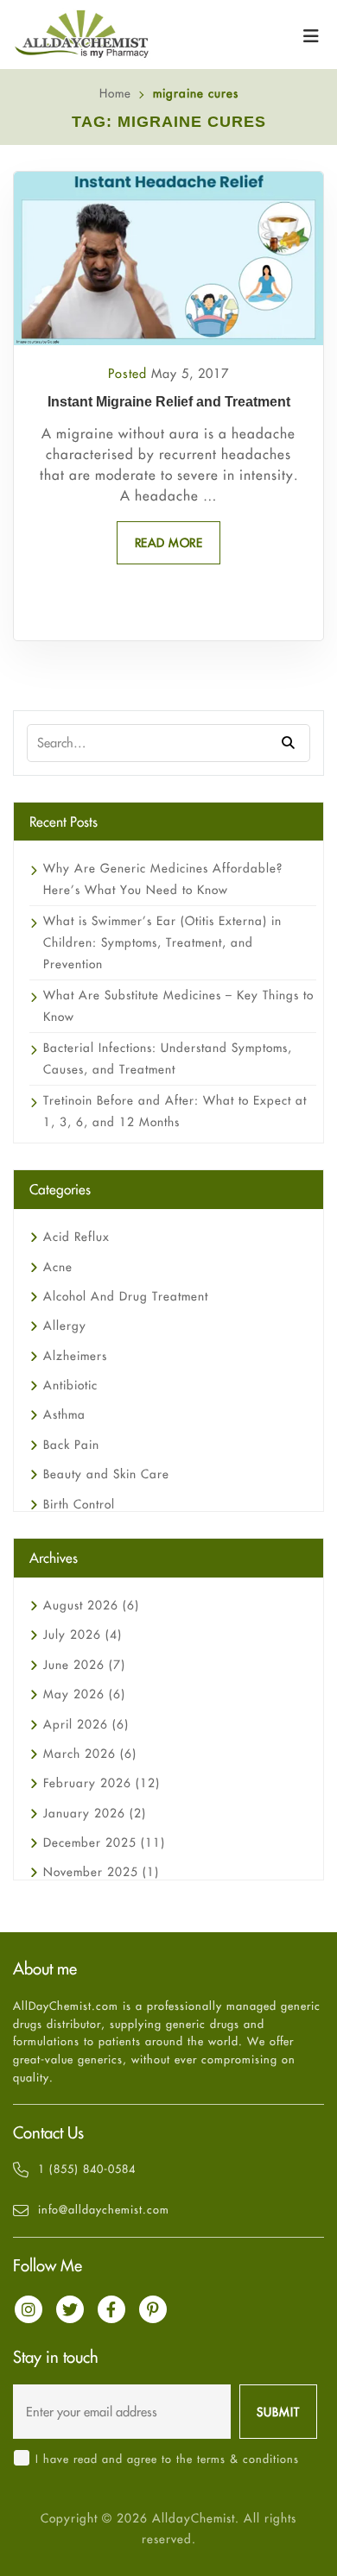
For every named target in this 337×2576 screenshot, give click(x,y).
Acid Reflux (76, 1237)
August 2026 (91, 1605)
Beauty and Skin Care (106, 1474)
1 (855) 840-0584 (87, 2169)
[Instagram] (29, 2309)
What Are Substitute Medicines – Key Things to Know (178, 1006)
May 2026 (84, 1694)
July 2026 (83, 1634)
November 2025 (101, 1872)
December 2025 (104, 1842)
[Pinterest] (153, 2309)
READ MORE (169, 543)
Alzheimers (75, 1356)
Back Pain (71, 1445)
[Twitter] (70, 2309)
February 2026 (102, 1783)
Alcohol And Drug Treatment (126, 1296)
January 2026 (95, 1813)
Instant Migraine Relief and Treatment (169, 402)
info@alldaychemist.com (104, 2209)
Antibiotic (70, 1385)
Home (115, 93)
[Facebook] (111, 2309)
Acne (58, 1267)
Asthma (64, 1414)
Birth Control (79, 1504)
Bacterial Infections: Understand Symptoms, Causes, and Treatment (168, 1058)
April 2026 (86, 1724)
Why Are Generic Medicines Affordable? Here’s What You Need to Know (163, 879)
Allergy (65, 1326)
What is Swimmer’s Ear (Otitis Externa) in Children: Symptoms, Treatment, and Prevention (162, 942)
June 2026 (84, 1665)
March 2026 (90, 1754)
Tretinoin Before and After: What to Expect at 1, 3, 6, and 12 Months (175, 1111)
